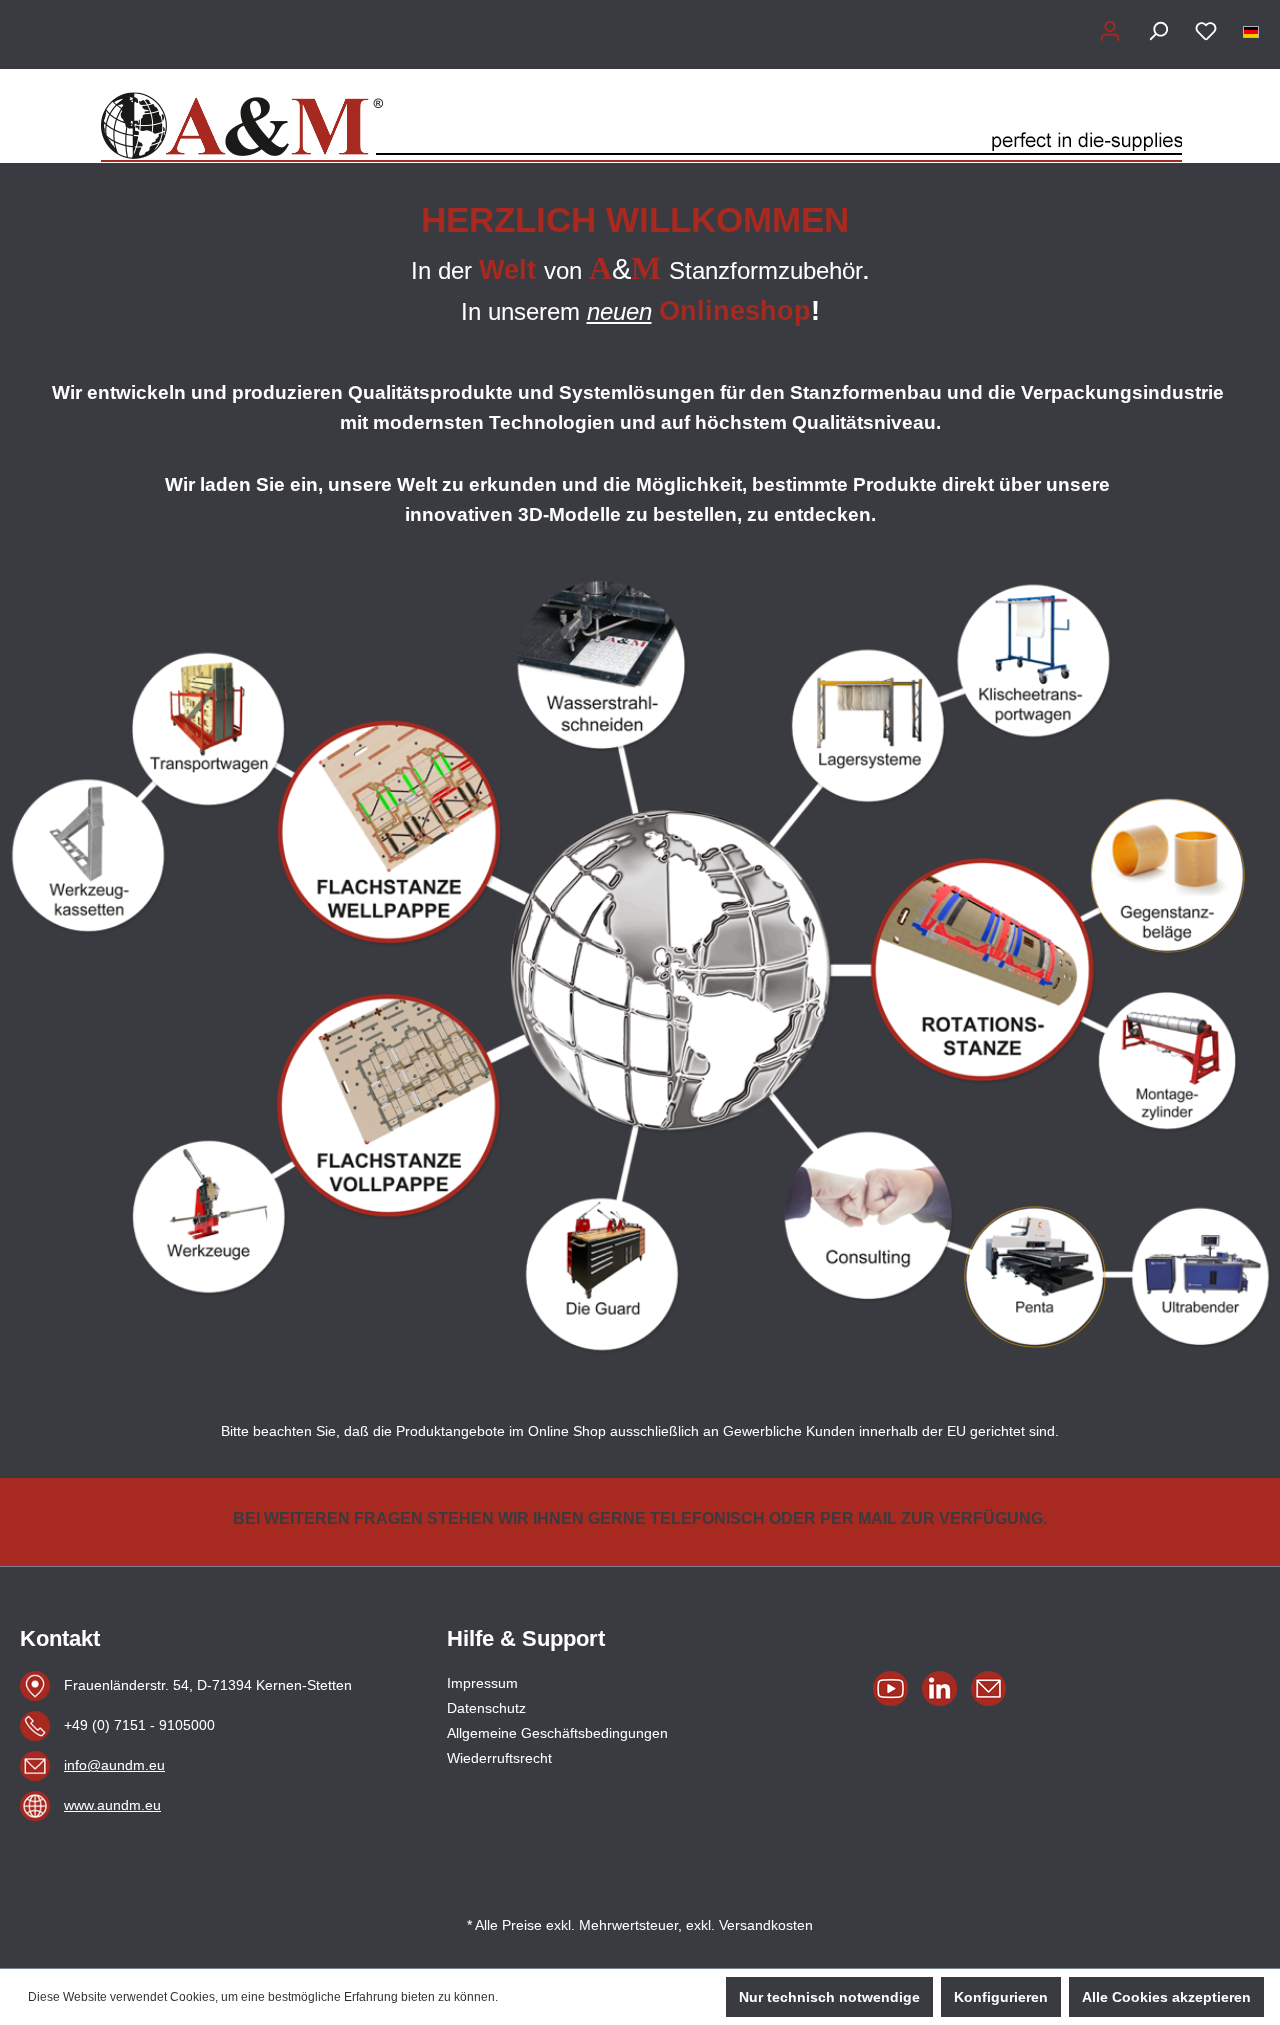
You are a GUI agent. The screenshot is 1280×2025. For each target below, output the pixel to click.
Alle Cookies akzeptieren (1166, 1997)
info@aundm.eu (114, 1765)
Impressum (482, 1683)
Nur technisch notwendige (829, 1997)
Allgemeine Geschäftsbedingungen (557, 1733)
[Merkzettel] (1206, 31)
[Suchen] (1158, 31)
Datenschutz (486, 1708)
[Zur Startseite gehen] (640, 116)
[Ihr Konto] (1110, 31)
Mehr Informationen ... (560, 1997)
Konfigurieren (1001, 1997)
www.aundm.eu (112, 1805)
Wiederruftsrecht (499, 1758)
